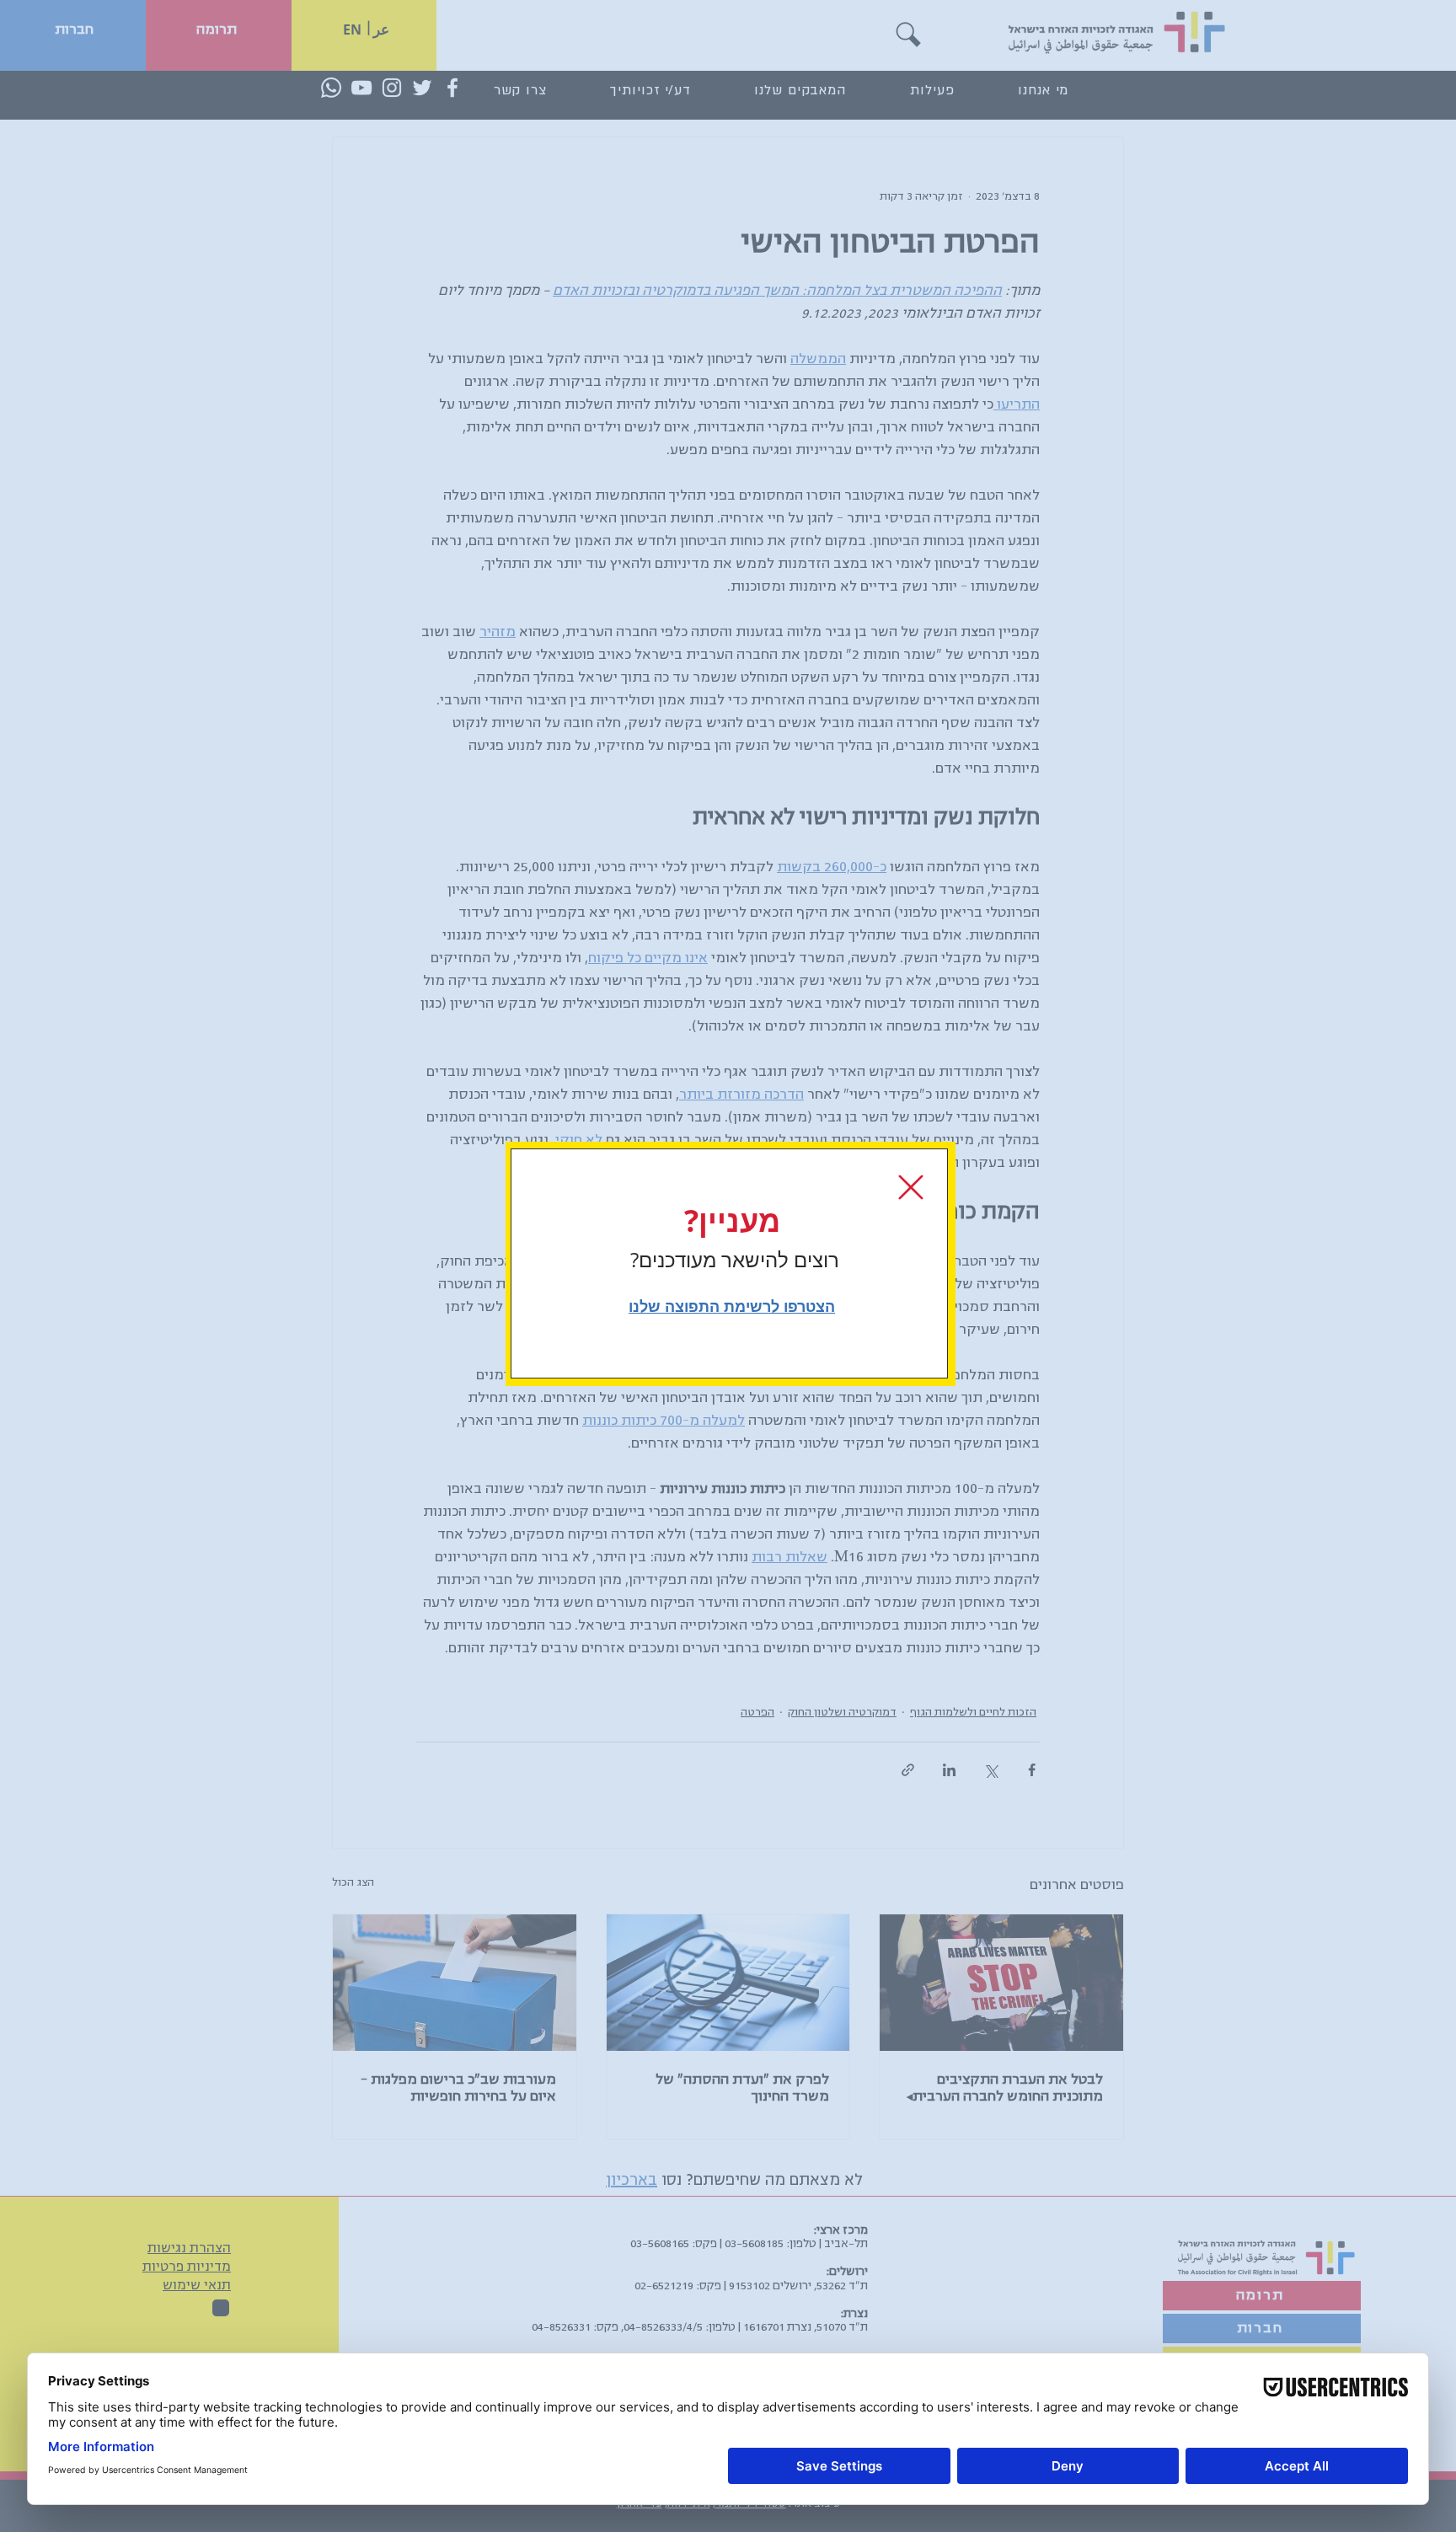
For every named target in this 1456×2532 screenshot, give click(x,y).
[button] (911, 1187)
